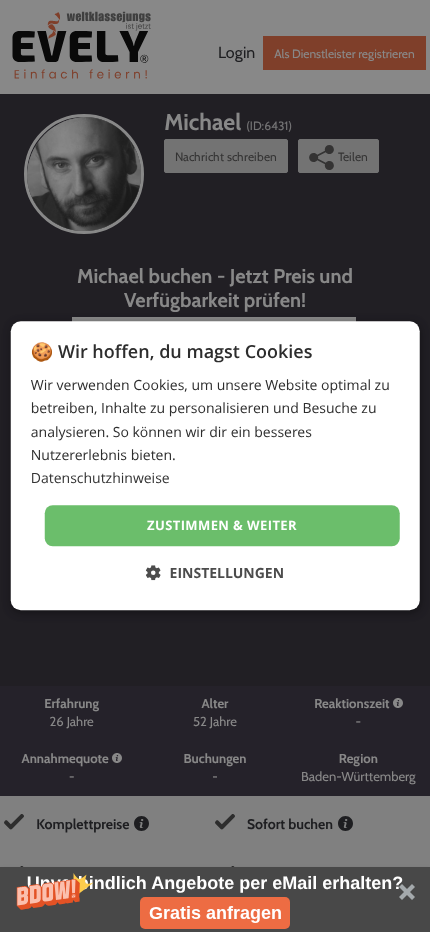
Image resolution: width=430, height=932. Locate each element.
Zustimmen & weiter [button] (222, 525)
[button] (215, 899)
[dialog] (215, 465)
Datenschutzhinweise (100, 478)
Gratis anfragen (215, 913)
